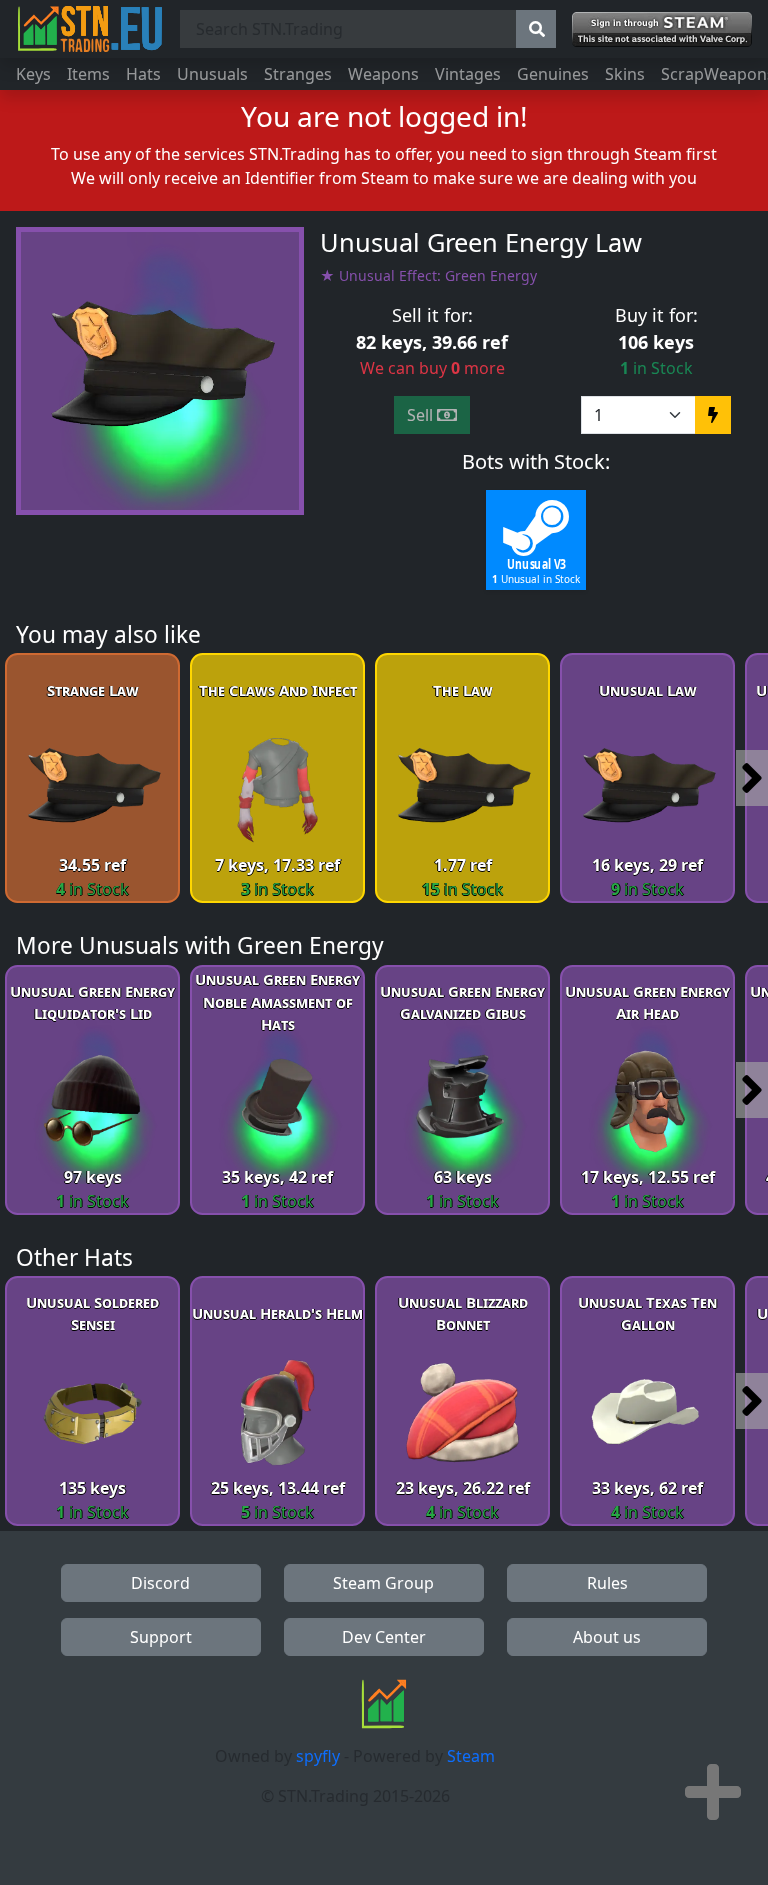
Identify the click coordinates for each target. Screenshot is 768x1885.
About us (607, 1637)
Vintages (468, 74)
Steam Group (383, 1583)
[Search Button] (536, 29)
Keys (33, 74)
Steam (471, 1756)
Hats (143, 74)
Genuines (553, 74)
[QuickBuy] (713, 415)
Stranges (298, 74)
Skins (625, 74)
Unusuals (212, 74)
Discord (160, 1583)
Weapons (383, 74)
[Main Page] (90, 29)
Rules (607, 1583)
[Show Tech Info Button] (713, 1792)
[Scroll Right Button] (752, 778)
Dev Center (384, 1637)
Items (88, 74)
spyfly (318, 1756)
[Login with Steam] (662, 29)
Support (161, 1637)
